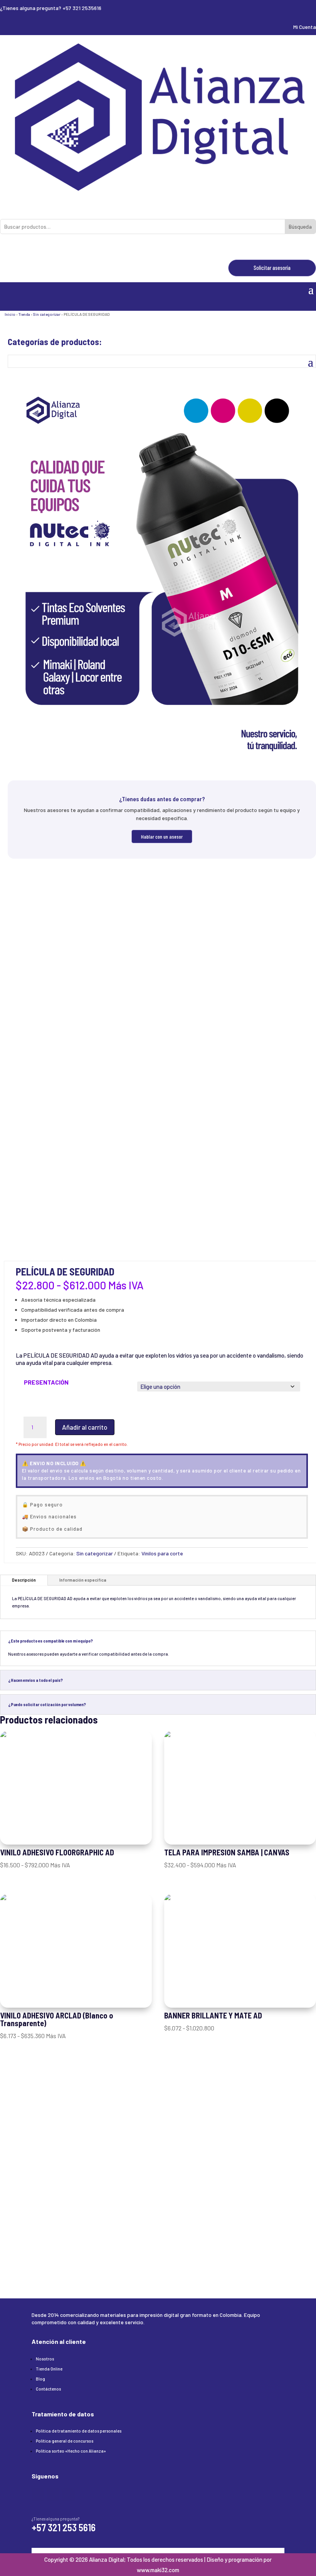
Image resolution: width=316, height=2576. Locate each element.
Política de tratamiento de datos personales (79, 2431)
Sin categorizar (47, 314)
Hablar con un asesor (162, 836)
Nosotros (45, 2359)
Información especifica (83, 1580)
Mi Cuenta (305, 27)
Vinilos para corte (162, 1553)
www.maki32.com (158, 2570)
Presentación (46, 1382)
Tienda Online (49, 2369)
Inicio (10, 314)
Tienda (24, 314)
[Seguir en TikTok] (69, 2495)
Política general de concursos (65, 2441)
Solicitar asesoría (272, 268)
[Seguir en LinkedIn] (53, 2495)
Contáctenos (48, 2389)
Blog (40, 2379)
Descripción (24, 1580)
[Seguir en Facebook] (38, 2495)
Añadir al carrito (85, 1427)
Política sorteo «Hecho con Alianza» (71, 2451)
